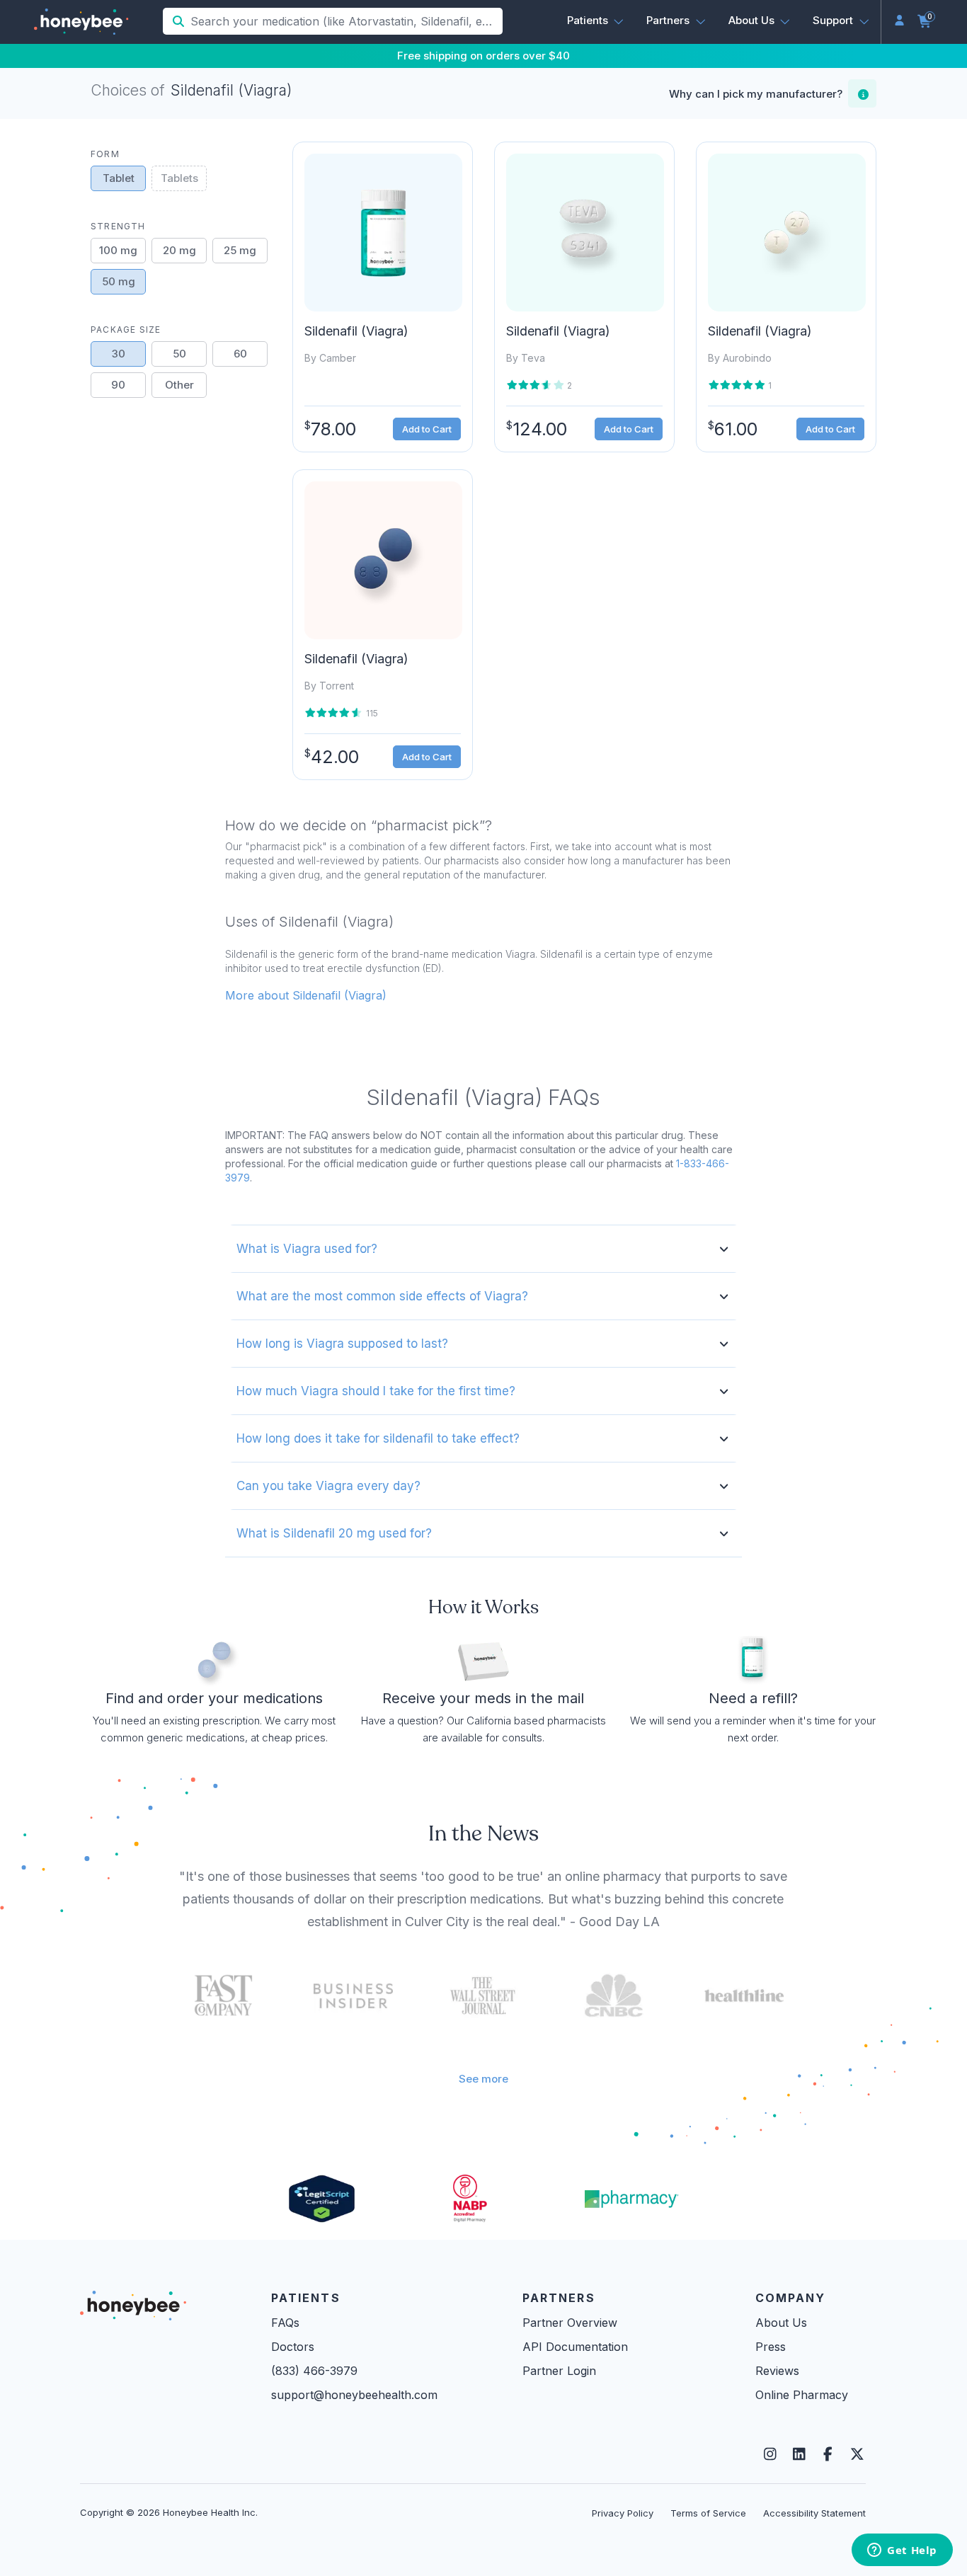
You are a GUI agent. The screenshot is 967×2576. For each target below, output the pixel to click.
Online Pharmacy (802, 2395)
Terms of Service (708, 2513)
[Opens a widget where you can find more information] (902, 2551)
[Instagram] (770, 2454)
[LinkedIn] (799, 2454)
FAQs (285, 2323)
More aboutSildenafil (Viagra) (306, 995)
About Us (781, 2323)
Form (105, 154)
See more (483, 2079)
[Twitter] (857, 2454)
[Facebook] (828, 2454)
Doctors (293, 2347)
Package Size (126, 330)
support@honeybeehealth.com (354, 2395)
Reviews (777, 2371)
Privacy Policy (623, 2513)
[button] (596, 21)
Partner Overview (570, 2323)
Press (771, 2347)
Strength (118, 226)
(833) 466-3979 (314, 2371)
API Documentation (575, 2347)
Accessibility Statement (814, 2513)
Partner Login (559, 2371)
